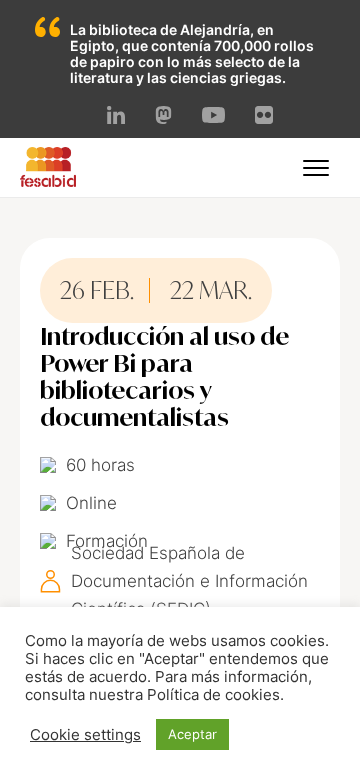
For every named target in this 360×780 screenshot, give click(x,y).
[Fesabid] (48, 181)
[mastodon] (164, 118)
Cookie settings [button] (85, 735)
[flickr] (264, 118)
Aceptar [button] (192, 734)
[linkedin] (116, 118)
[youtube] (213, 117)
